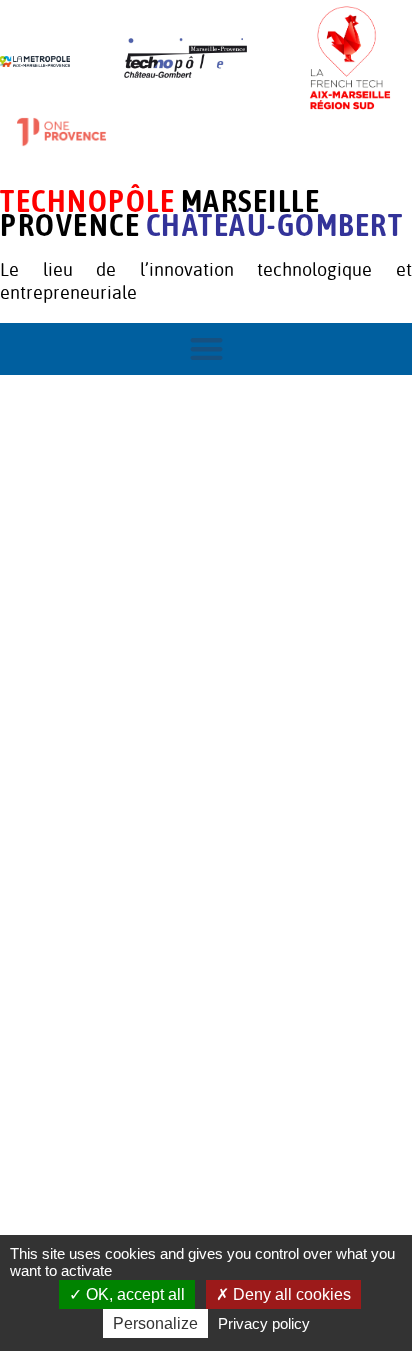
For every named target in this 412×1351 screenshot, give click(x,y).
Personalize (155, 1323)
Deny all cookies (290, 1294)
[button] (206, 349)
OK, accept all (133, 1294)
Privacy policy (264, 1323)
